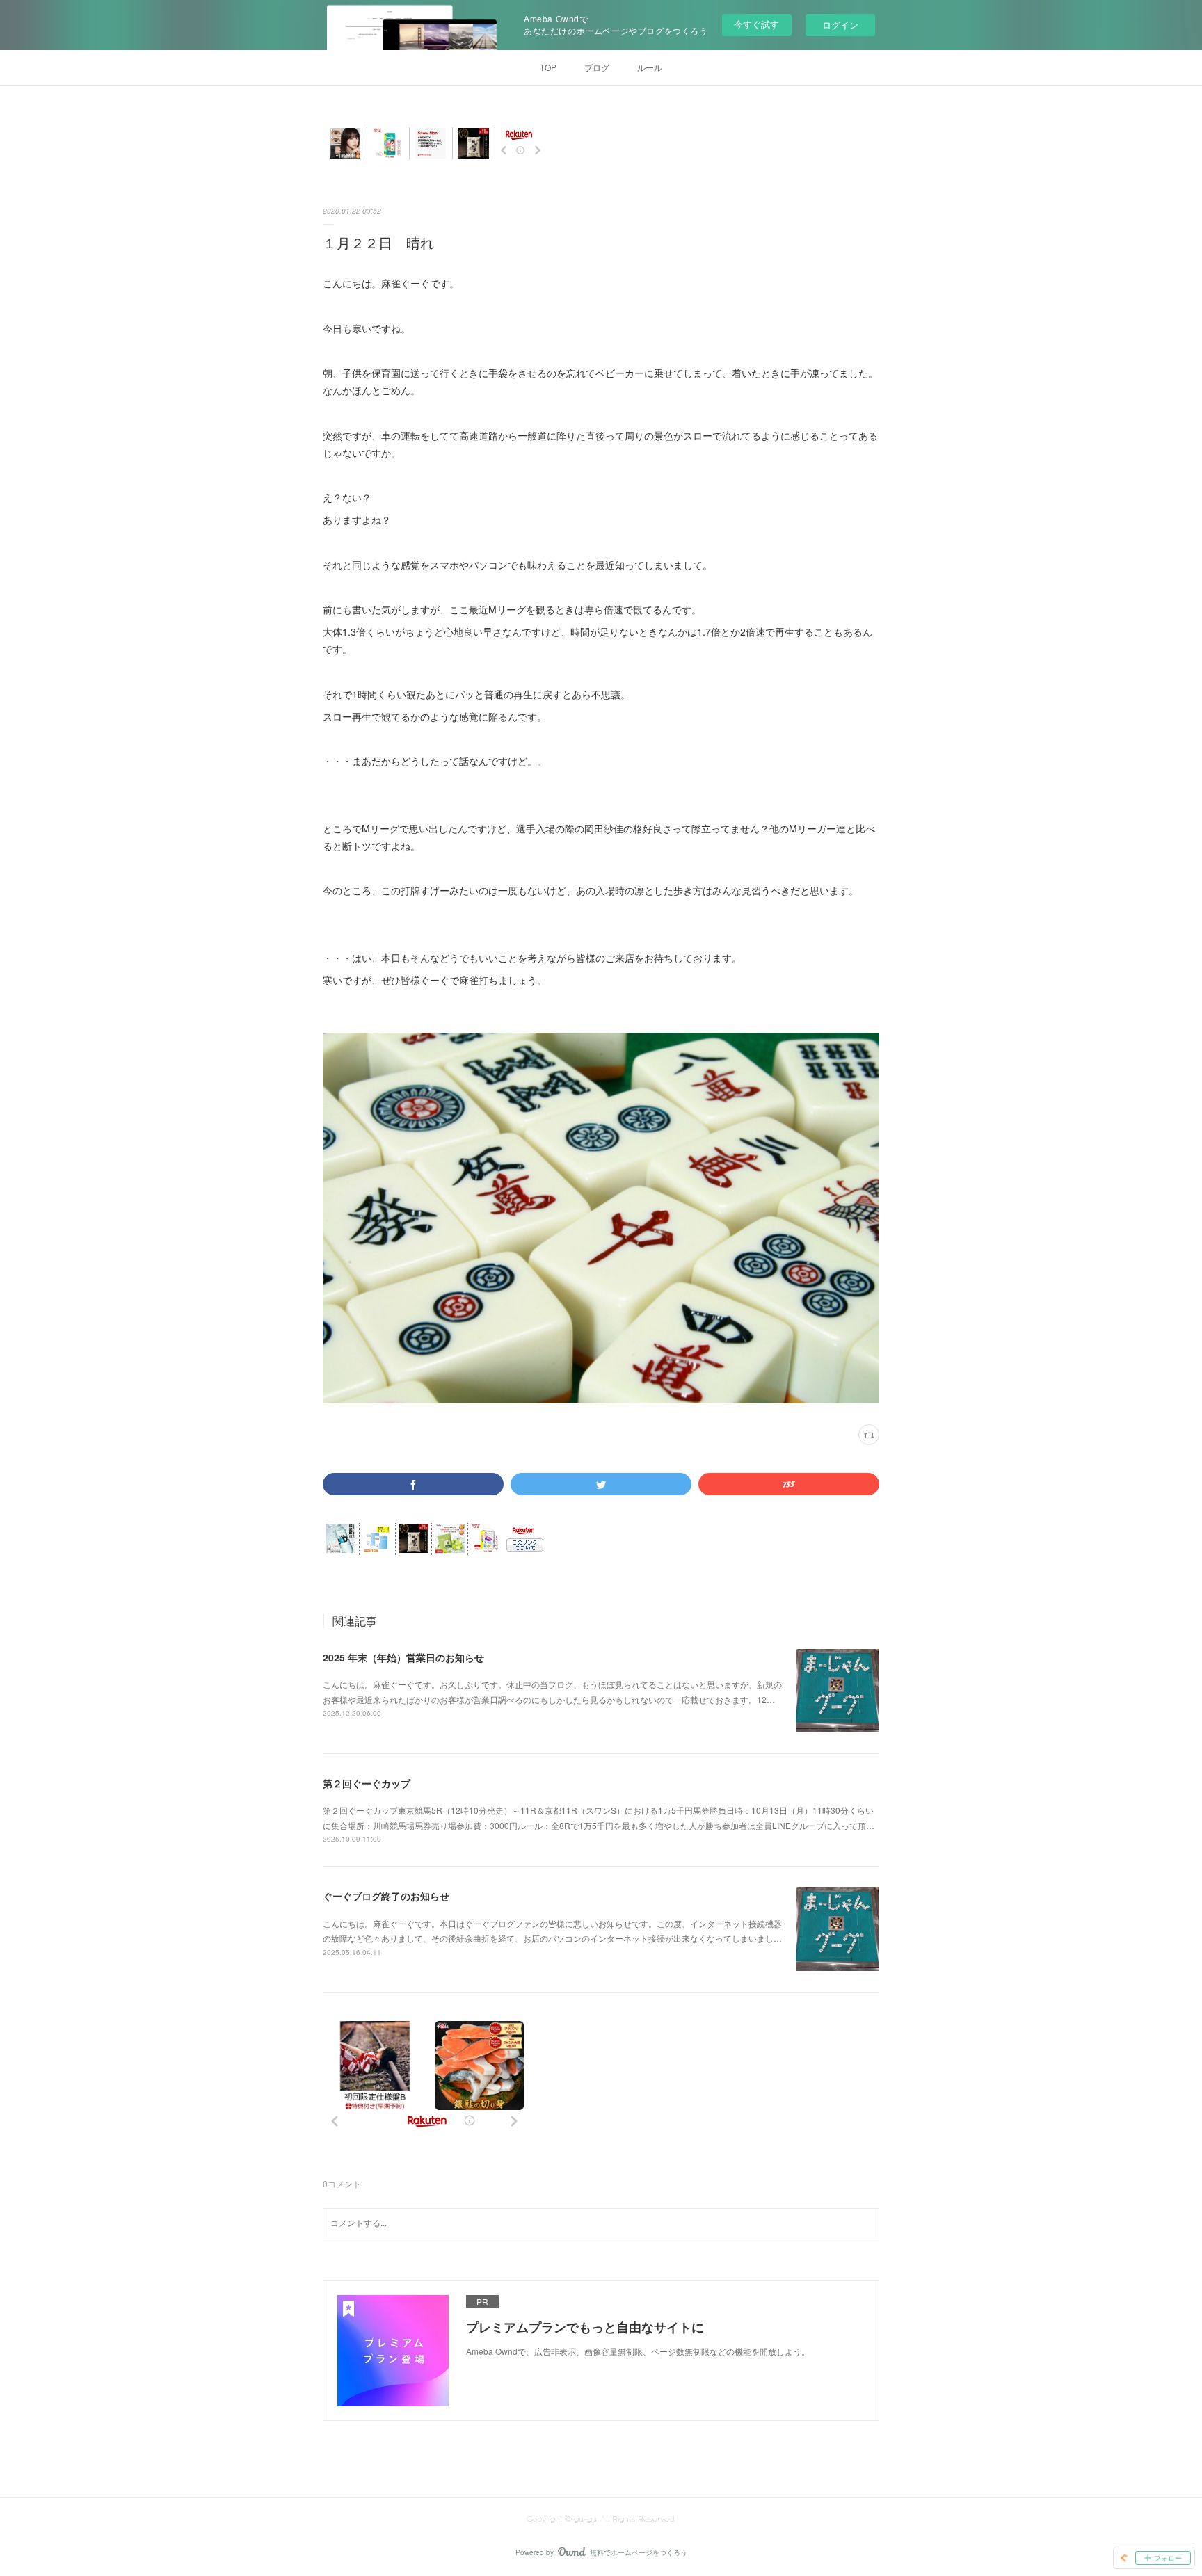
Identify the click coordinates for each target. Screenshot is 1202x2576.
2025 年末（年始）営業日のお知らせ (403, 1657)
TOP (548, 67)
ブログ (597, 67)
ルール (650, 67)
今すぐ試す (756, 24)
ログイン (840, 25)
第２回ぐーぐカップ (367, 1783)
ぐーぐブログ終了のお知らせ (386, 1896)
